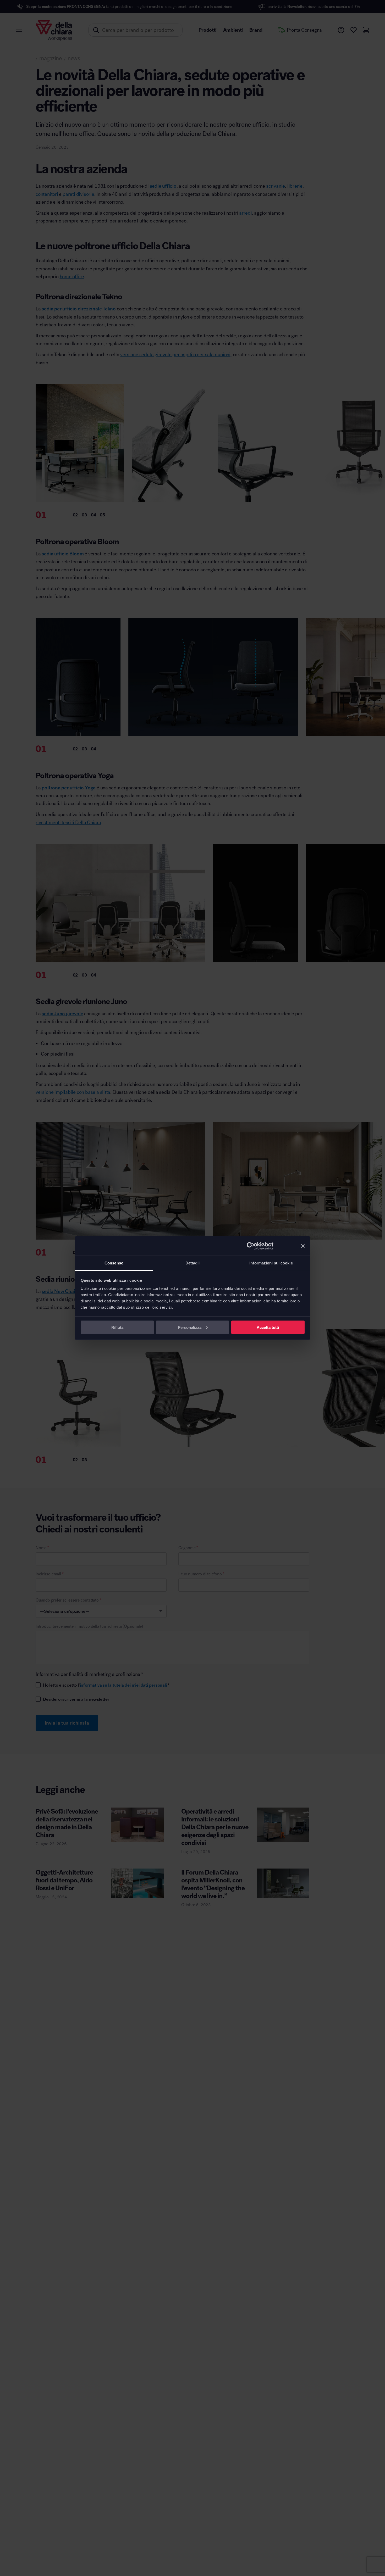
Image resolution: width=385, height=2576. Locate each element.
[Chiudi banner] (303, 1246)
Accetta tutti (268, 1327)
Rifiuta (117, 1327)
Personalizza (190, 1327)
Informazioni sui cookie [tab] (271, 1263)
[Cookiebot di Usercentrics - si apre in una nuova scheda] (251, 1246)
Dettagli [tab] (193, 1263)
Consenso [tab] (114, 1263)
